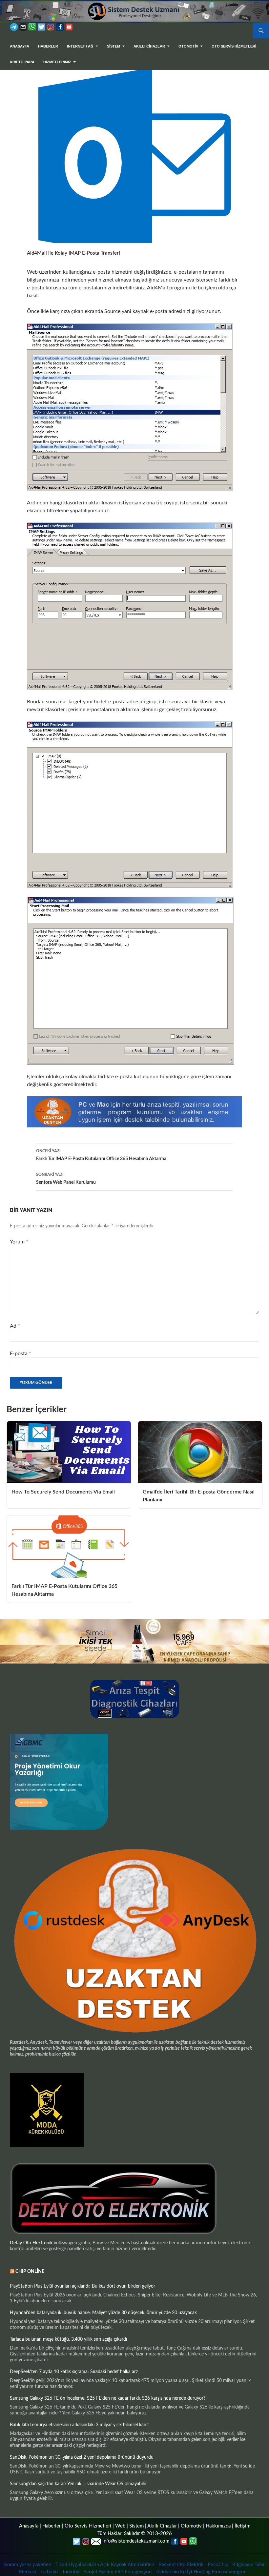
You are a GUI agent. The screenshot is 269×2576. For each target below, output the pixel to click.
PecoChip (218, 2565)
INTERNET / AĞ (80, 46)
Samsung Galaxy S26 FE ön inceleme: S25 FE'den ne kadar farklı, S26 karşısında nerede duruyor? (108, 2398)
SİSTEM (114, 46)
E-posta (21, 1354)
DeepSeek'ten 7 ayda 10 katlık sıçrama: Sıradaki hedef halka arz (74, 2372)
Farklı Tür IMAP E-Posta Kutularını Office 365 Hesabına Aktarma (101, 1155)
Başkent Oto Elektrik (181, 2565)
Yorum (19, 1242)
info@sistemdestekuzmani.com (136, 2541)
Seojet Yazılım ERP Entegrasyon (118, 2572)
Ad (15, 1326)
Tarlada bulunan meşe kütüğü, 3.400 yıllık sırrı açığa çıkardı (68, 2339)
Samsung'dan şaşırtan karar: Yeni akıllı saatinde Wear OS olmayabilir (78, 2484)
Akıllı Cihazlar (149, 46)
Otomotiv (191, 2526)
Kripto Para (22, 62)
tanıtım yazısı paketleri (27, 2565)
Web (120, 2526)
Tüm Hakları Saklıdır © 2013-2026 (135, 2534)
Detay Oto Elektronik (31, 2243)
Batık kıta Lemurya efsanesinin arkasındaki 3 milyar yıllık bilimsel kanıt (79, 2425)
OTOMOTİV (188, 46)
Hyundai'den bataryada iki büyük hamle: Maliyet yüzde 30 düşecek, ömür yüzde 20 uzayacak (103, 2313)
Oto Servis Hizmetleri (234, 46)
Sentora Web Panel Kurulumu (66, 1179)
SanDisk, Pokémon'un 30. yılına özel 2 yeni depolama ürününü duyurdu (82, 2457)
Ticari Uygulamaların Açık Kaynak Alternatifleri (105, 2565)
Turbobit (49, 2572)
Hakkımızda (218, 2526)
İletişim (242, 2526)
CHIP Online (30, 2272)
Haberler (48, 46)
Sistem (136, 2526)
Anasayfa (20, 46)
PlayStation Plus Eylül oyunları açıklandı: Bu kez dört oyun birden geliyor (83, 2286)
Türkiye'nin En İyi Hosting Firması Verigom (202, 2572)
